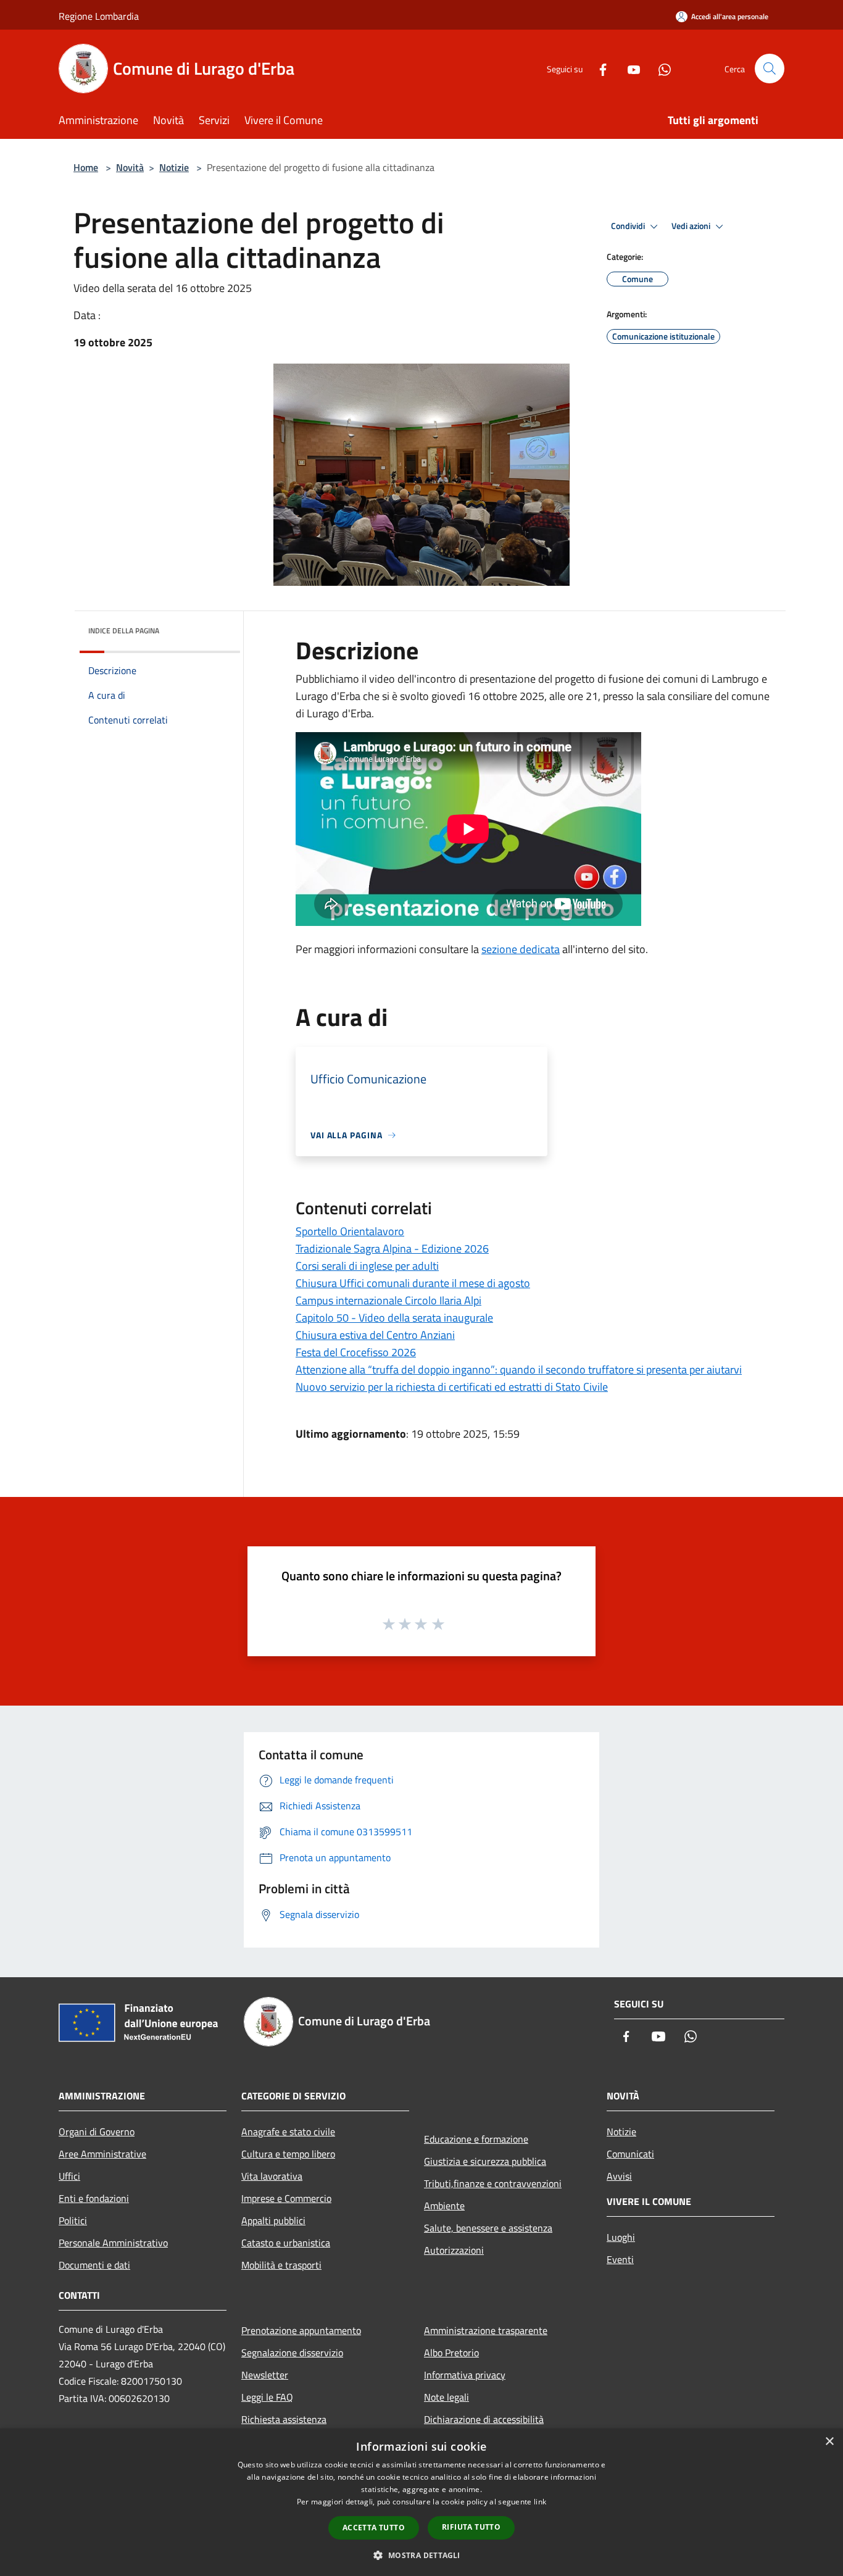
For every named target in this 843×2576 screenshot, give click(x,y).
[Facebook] (598, 68)
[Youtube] (629, 68)
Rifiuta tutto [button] (471, 2527)
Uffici (69, 2176)
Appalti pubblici (273, 2220)
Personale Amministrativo (113, 2243)
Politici (73, 2220)
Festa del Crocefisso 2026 (356, 1352)
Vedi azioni (692, 226)
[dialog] (421, 2502)
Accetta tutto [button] (374, 2528)
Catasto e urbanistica (286, 2243)
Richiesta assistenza (284, 2419)
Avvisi (619, 2176)
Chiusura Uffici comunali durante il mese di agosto (413, 1283)
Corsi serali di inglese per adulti (367, 1266)
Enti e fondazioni (94, 2198)
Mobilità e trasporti (281, 2265)
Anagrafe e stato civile (288, 2132)
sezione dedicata (521, 949)
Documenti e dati (94, 2265)
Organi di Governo (97, 2132)
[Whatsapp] (660, 68)
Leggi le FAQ (267, 2397)
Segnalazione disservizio (292, 2353)
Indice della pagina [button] (124, 631)
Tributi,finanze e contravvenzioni (493, 2183)
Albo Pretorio (451, 2353)
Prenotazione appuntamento (301, 2330)
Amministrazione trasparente (486, 2330)
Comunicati (630, 2154)
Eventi (620, 2259)
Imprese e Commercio (286, 2198)
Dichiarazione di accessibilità (484, 2419)
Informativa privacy (465, 2375)
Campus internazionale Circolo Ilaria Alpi (388, 1300)
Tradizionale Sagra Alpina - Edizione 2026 (392, 1248)
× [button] (829, 2442)
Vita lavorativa (272, 2176)
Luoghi (621, 2237)
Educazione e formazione (476, 2139)
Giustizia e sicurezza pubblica (485, 2161)
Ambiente (444, 2206)
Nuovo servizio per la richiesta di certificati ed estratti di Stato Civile (452, 1387)
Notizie (174, 167)
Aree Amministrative (102, 2154)
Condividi (629, 226)
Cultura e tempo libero (288, 2154)
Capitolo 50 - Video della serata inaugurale (394, 1318)
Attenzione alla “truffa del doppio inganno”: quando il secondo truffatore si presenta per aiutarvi (519, 1369)
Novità (130, 167)
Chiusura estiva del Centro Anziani (375, 1335)
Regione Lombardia (99, 16)
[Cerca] (770, 69)
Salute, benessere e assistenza (488, 2228)
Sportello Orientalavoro (350, 1231)
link (540, 2502)
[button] (421, 2555)
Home (86, 167)
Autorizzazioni (454, 2250)
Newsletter (265, 2375)
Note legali (446, 2397)
